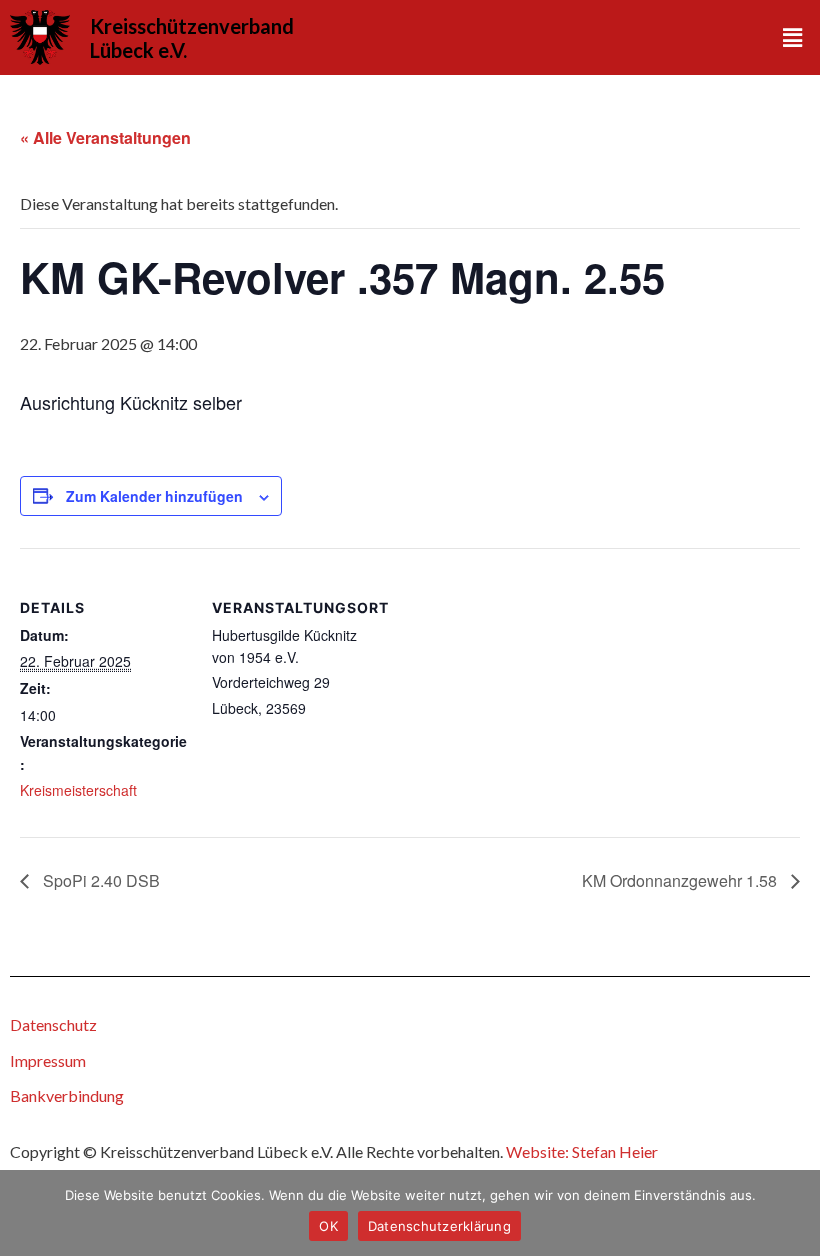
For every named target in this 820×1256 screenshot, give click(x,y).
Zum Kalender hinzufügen (154, 496)
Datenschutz (53, 1024)
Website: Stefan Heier (582, 1151)
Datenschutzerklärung (439, 1226)
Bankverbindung (67, 1095)
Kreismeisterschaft (78, 790)
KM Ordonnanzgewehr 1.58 (681, 880)
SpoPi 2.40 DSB (99, 880)
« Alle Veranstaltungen (105, 137)
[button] (793, 37)
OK (328, 1226)
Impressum (48, 1060)
